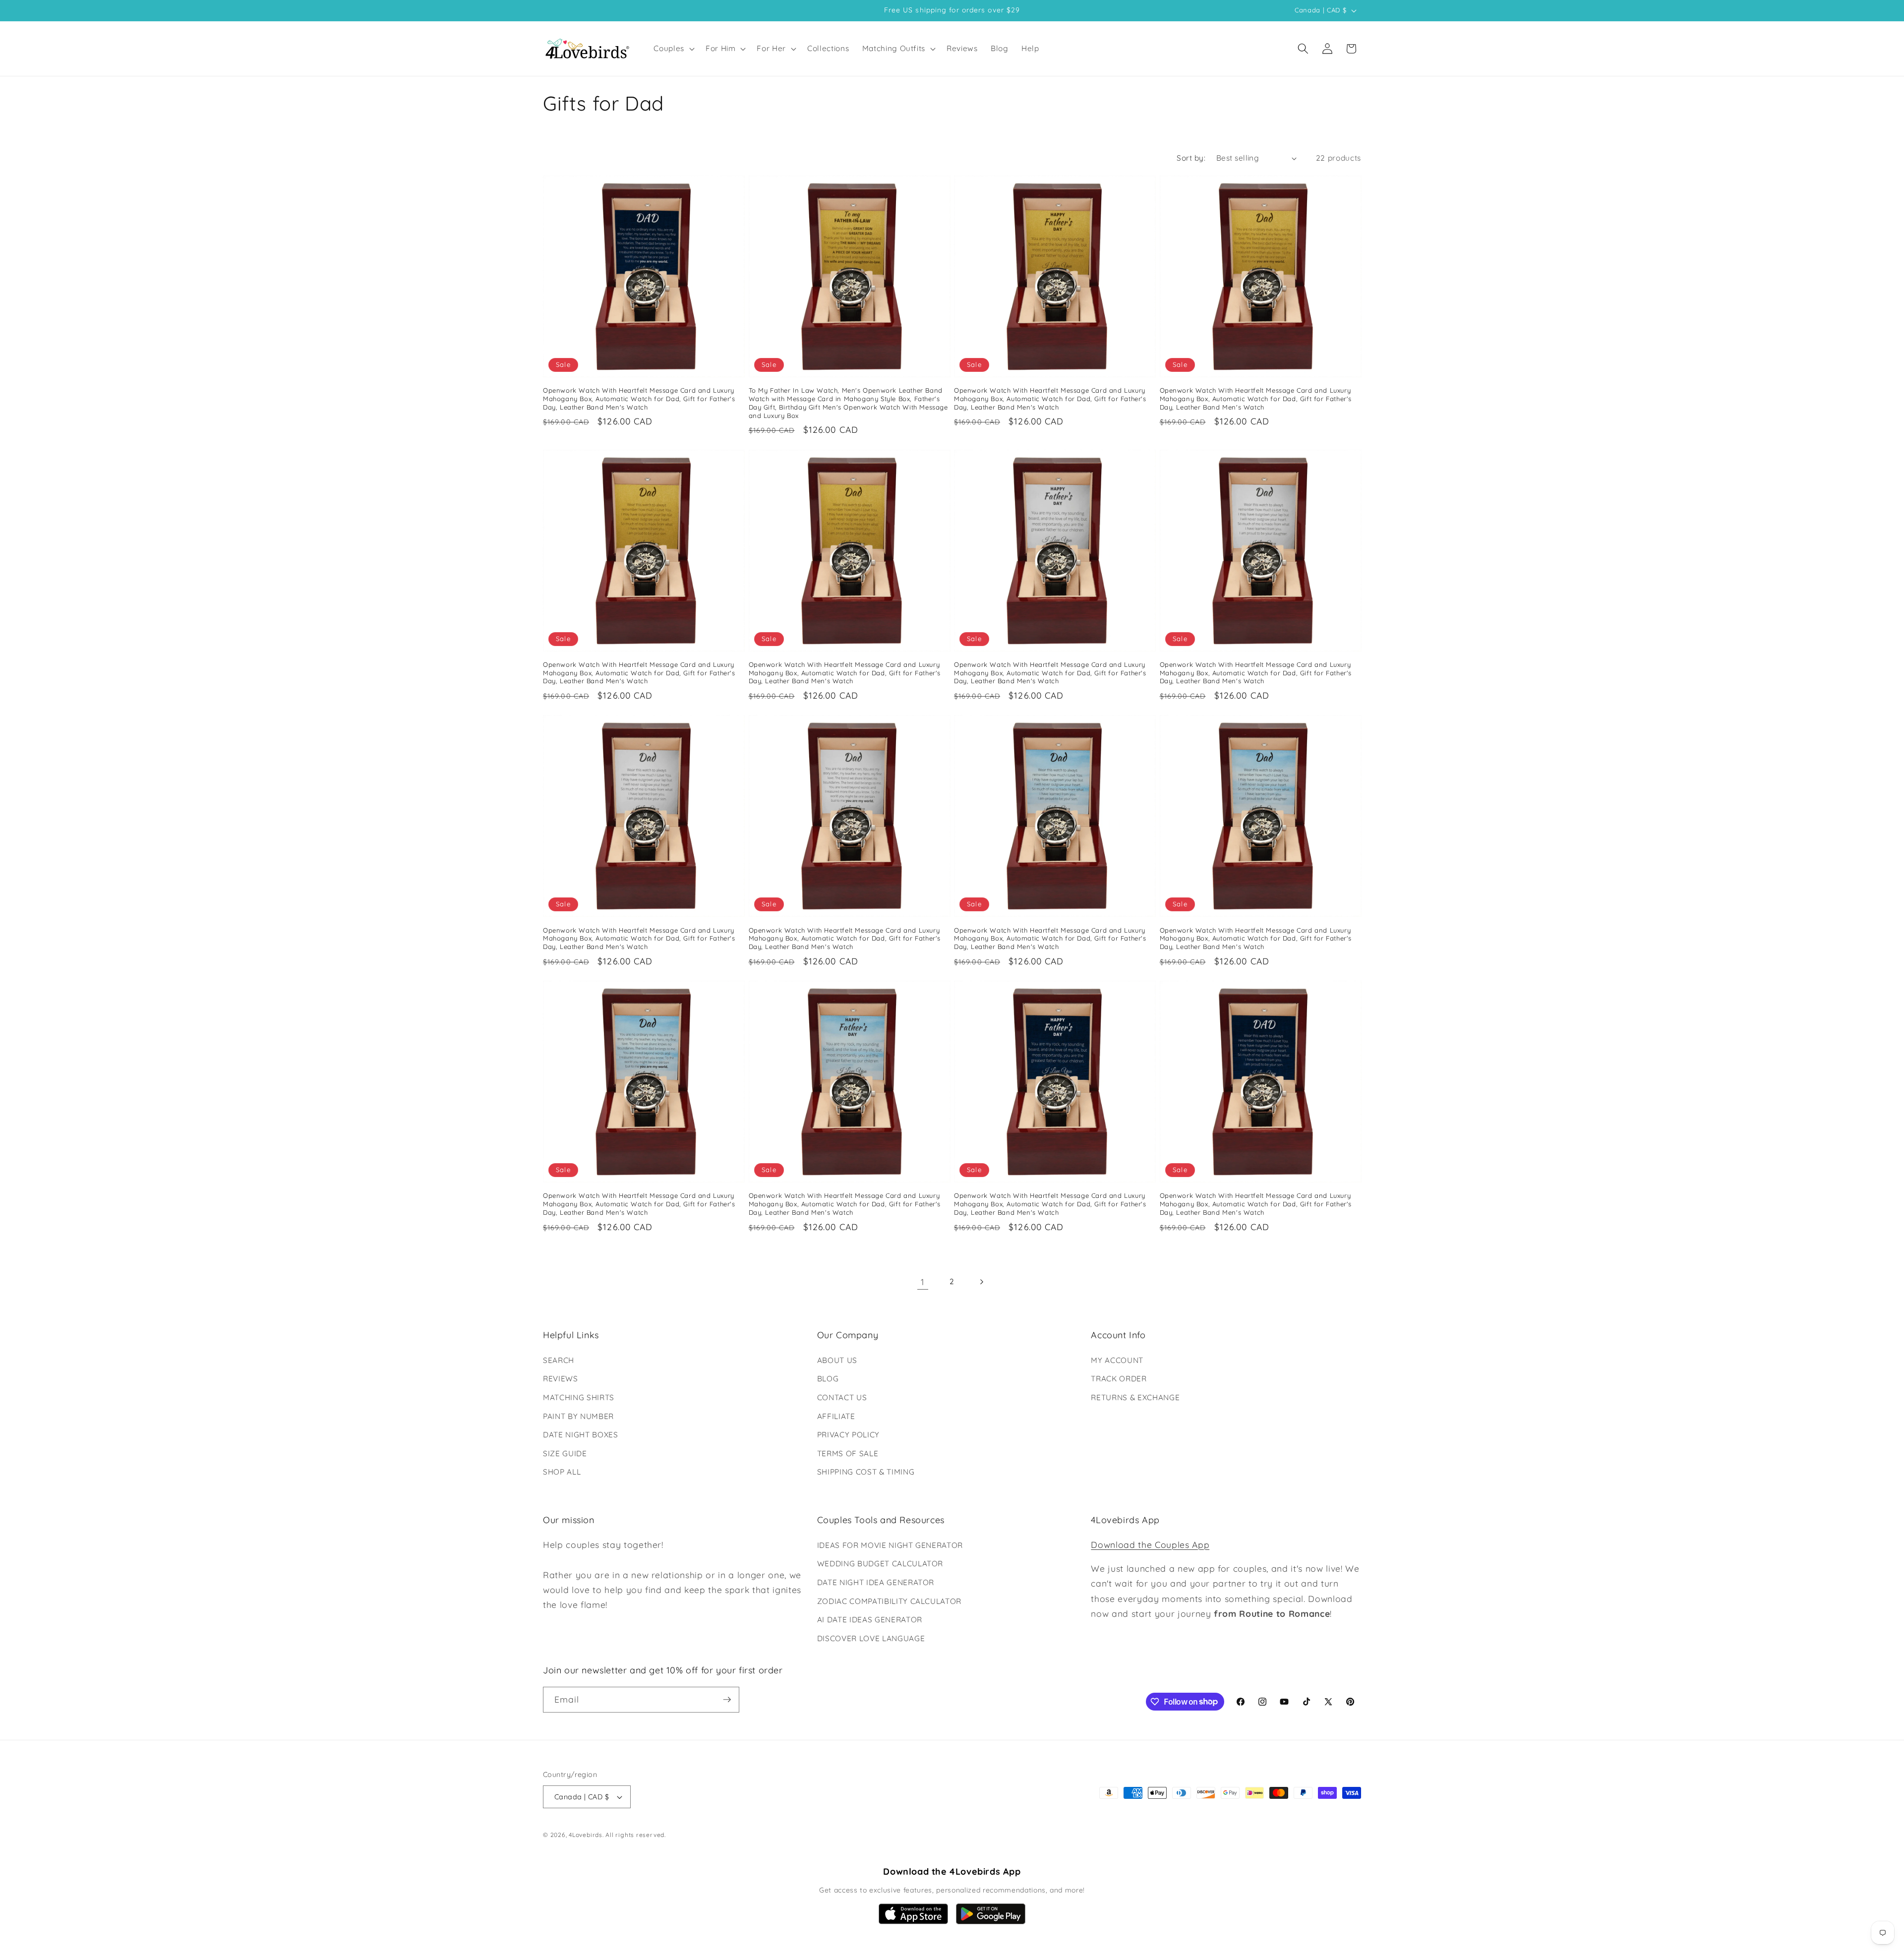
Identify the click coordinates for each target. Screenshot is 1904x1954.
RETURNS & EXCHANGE (1135, 1397)
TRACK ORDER (1119, 1379)
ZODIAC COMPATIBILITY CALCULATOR (889, 1601)
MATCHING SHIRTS (579, 1397)
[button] (673, 49)
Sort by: (1191, 158)
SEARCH (559, 1360)
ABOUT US (837, 1360)
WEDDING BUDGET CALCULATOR (880, 1564)
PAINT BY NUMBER (578, 1416)
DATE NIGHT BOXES (581, 1435)
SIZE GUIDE (565, 1453)
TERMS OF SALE (848, 1453)
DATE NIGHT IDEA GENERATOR (876, 1582)
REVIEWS (561, 1379)
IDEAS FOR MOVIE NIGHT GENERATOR (890, 1545)
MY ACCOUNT (1117, 1360)
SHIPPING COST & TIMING (866, 1472)
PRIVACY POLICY (848, 1435)
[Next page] (981, 1282)
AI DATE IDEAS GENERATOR (870, 1620)
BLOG (828, 1379)
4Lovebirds (586, 1835)
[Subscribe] (727, 1700)
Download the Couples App (1150, 1544)
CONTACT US (842, 1397)
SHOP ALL (562, 1472)
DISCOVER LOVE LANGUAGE (871, 1638)
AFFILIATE (836, 1416)
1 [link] (923, 1282)
